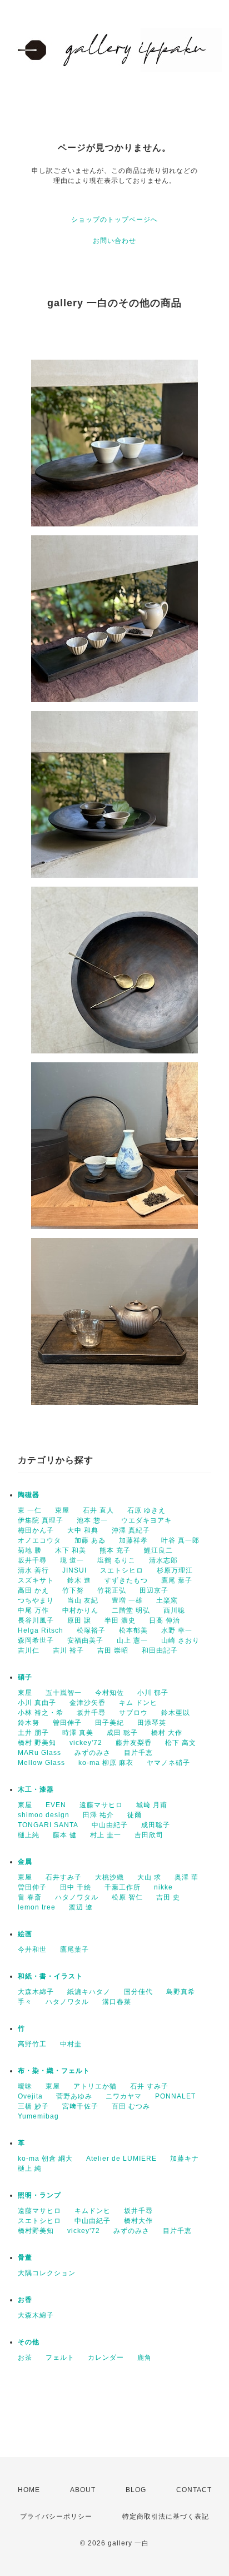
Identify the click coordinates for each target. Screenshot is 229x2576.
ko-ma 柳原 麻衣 (106, 1763)
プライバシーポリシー (56, 2517)
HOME (29, 2490)
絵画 (25, 1934)
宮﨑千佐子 (80, 2106)
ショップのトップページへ (114, 220)
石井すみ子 (64, 1877)
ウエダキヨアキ (146, 1520)
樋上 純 (30, 2169)
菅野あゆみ (74, 2096)
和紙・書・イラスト (50, 1976)
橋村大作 (138, 2221)
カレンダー (106, 2358)
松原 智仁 (127, 1897)
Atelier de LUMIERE (121, 2159)
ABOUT (83, 2490)
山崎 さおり (180, 1640)
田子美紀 (109, 1723)
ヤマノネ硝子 (168, 1763)
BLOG (136, 2490)
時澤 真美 (78, 1733)
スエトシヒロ (122, 1570)
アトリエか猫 (95, 2086)
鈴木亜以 (176, 1713)
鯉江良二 (158, 1550)
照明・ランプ (39, 2195)
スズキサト (36, 1580)
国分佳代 (138, 1992)
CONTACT (194, 2490)
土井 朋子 (33, 1733)
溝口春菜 (117, 2002)
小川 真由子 (37, 1703)
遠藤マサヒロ (101, 1805)
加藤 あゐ (90, 1540)
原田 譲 (79, 1620)
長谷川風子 (36, 1620)
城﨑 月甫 (152, 1805)
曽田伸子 (67, 1723)
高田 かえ (33, 1590)
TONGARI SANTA (48, 1825)
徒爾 (135, 1815)
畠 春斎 (30, 1897)
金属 (25, 1862)
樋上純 (29, 1835)
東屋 (62, 1510)
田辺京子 (154, 1590)
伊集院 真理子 (41, 1520)
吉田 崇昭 (113, 1650)
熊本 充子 (115, 1550)
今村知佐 (109, 1693)
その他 (29, 2342)
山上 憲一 (132, 1640)
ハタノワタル (77, 1897)
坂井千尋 (32, 1560)
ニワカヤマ (124, 2096)
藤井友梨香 (134, 1743)
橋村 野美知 (37, 1743)
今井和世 (32, 1950)
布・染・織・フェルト (54, 2071)
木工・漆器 (36, 1789)
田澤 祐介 (98, 1815)
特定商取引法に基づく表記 (166, 2517)
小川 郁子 (153, 1693)
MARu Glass (39, 1753)
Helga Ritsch (41, 1630)
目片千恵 (138, 1753)
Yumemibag (38, 2116)
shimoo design (44, 1815)
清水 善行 (33, 1570)
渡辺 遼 (81, 1907)
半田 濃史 (120, 1620)
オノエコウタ (39, 1540)
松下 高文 (181, 1743)
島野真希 (181, 1992)
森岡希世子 (36, 1640)
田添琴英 (152, 1723)
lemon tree (37, 1907)
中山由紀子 (110, 1825)
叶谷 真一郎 (180, 1540)
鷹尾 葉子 (177, 1580)
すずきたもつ (126, 1580)
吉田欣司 (149, 1835)
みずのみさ (93, 1753)
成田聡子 (156, 1825)
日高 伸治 (165, 1620)
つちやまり (36, 1600)
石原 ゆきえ (146, 1510)
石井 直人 (98, 1510)
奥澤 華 (186, 1877)
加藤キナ (185, 2159)
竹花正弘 (112, 1590)
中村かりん (80, 1610)
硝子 (25, 1677)
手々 (25, 2002)
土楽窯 (167, 1600)
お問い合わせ (114, 241)
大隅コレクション (47, 2273)
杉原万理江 (175, 1570)
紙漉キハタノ (89, 1992)
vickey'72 (86, 1743)
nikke (163, 1887)
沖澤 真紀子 (131, 1530)
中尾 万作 (33, 1610)
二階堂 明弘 (131, 1610)
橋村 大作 (167, 1733)
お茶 (25, 2358)
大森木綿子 (36, 1992)
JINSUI (74, 1570)
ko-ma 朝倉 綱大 (45, 2159)
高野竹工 (32, 2044)
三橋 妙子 (33, 2106)
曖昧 (25, 2086)
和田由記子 (160, 1650)
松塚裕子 (91, 1630)
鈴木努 (29, 1723)
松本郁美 (133, 1630)
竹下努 (73, 1590)
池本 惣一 (92, 1520)
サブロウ (133, 1713)
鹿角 (145, 2358)
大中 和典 (83, 1530)
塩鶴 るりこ (116, 1560)
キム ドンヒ (138, 1703)
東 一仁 (30, 1510)
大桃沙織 (109, 1877)
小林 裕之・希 (41, 1713)
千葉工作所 (123, 1887)
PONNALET (175, 2096)
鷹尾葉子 (74, 1950)
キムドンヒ (93, 2211)
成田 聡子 (122, 1733)
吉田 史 (168, 1897)
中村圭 (71, 2044)
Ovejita (30, 2096)
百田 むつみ (131, 2106)
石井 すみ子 (149, 2086)
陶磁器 (29, 1495)
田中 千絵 (76, 1887)
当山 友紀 (83, 1600)
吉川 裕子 (68, 1650)
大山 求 (149, 1877)
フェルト (60, 2358)
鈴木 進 (79, 1580)
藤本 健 (65, 1835)
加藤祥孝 (133, 1540)
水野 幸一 (177, 1630)
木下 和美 (71, 1550)
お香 (25, 2300)
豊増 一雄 (127, 1600)
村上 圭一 (106, 1835)
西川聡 (174, 1610)
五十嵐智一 (64, 1693)
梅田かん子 (36, 1530)
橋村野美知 (36, 2231)
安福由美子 (85, 1640)
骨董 (25, 2257)
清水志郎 (163, 1560)
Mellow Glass (41, 1763)
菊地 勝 (30, 1550)
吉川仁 (29, 1650)
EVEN (56, 1805)
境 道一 (72, 1560)
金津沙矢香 (88, 1703)
